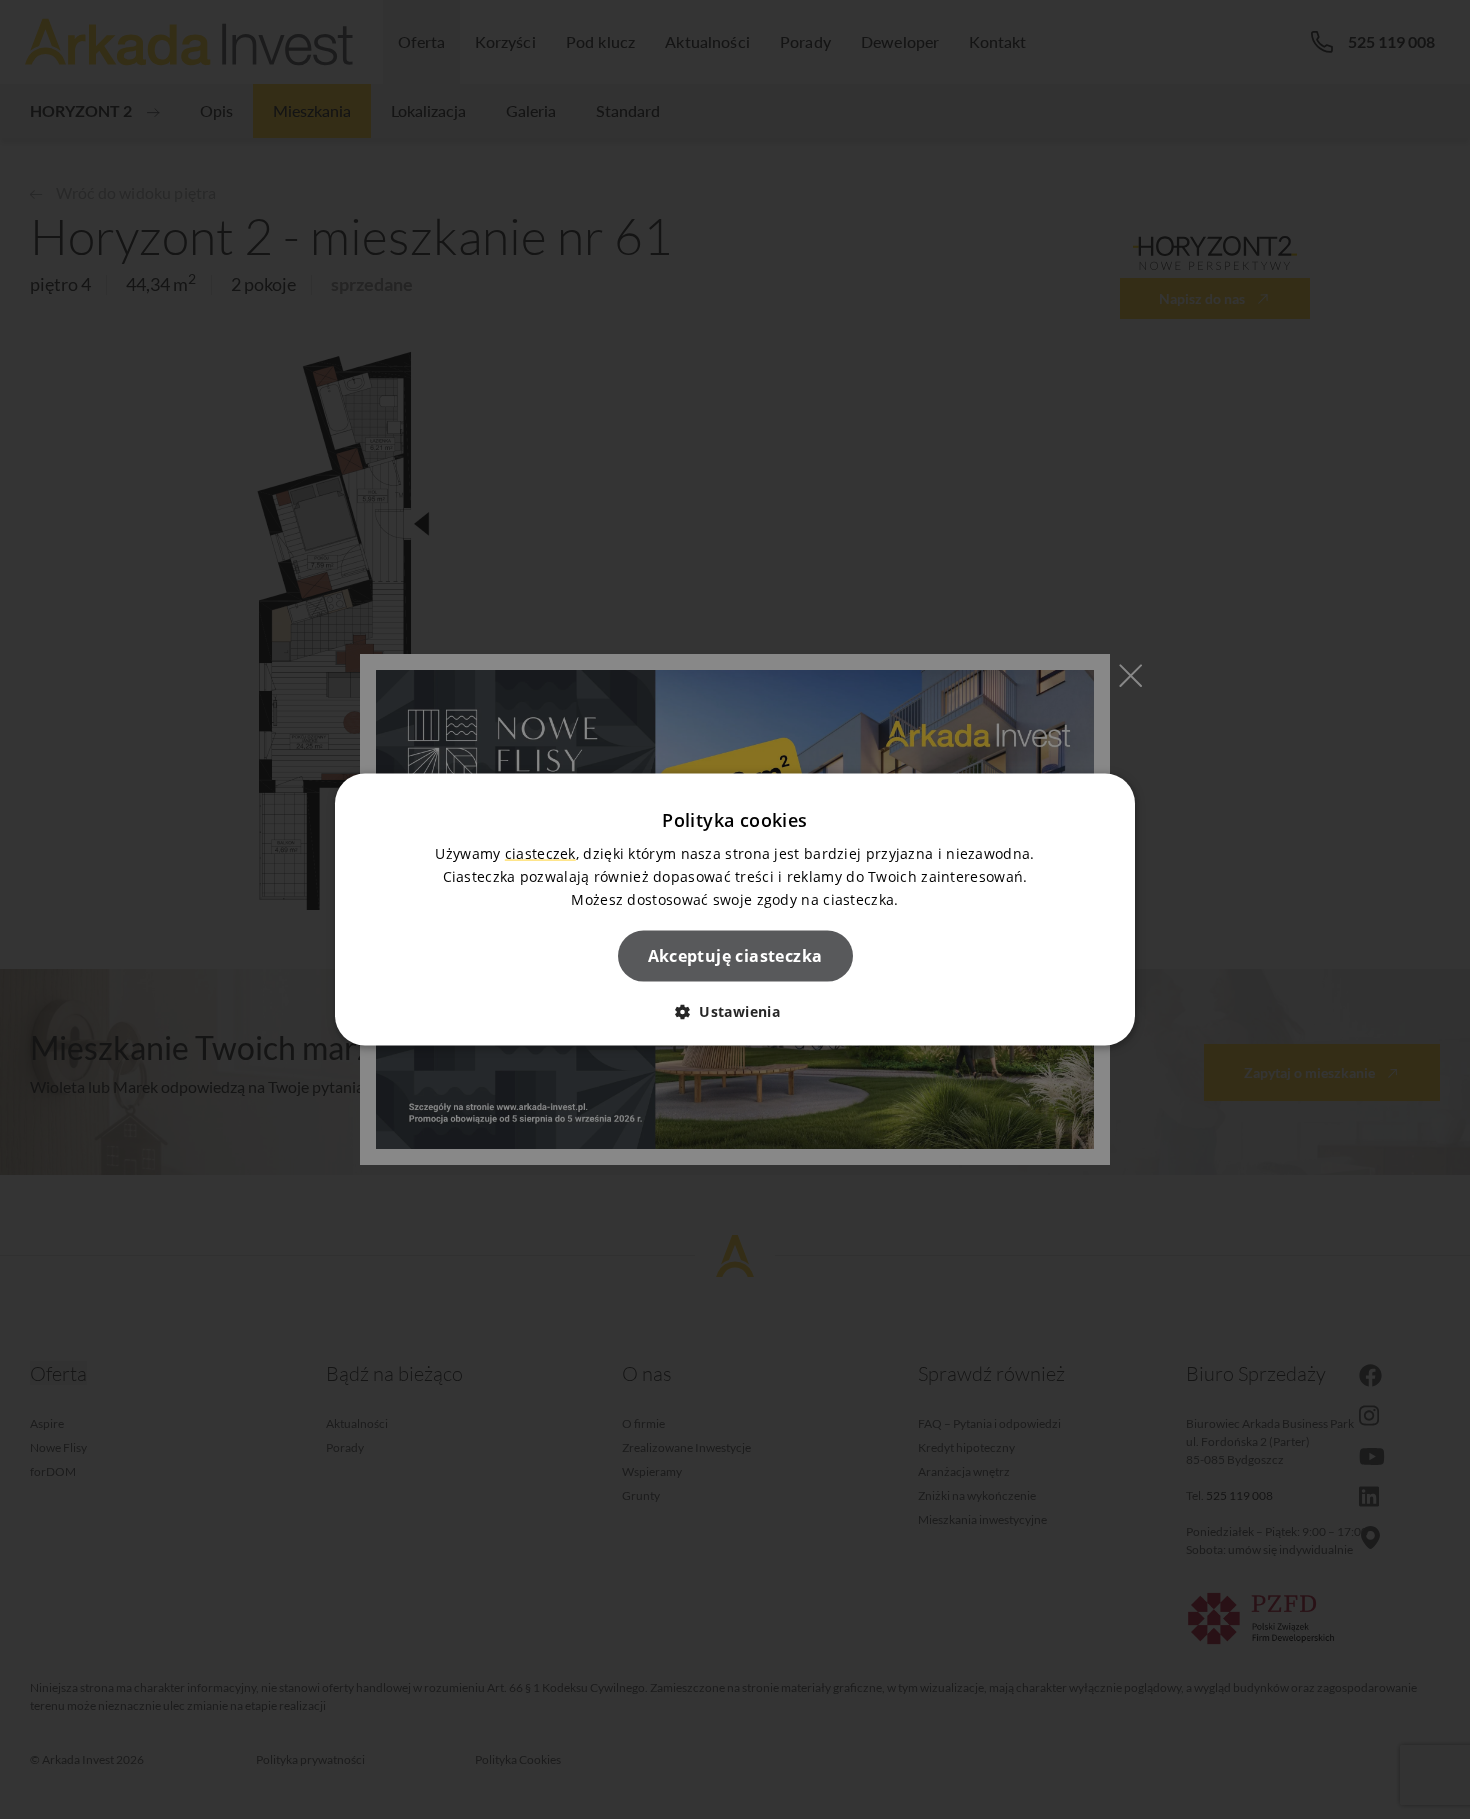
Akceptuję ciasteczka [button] (735, 956)
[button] (735, 1011)
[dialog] (735, 909)
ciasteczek (540, 852)
